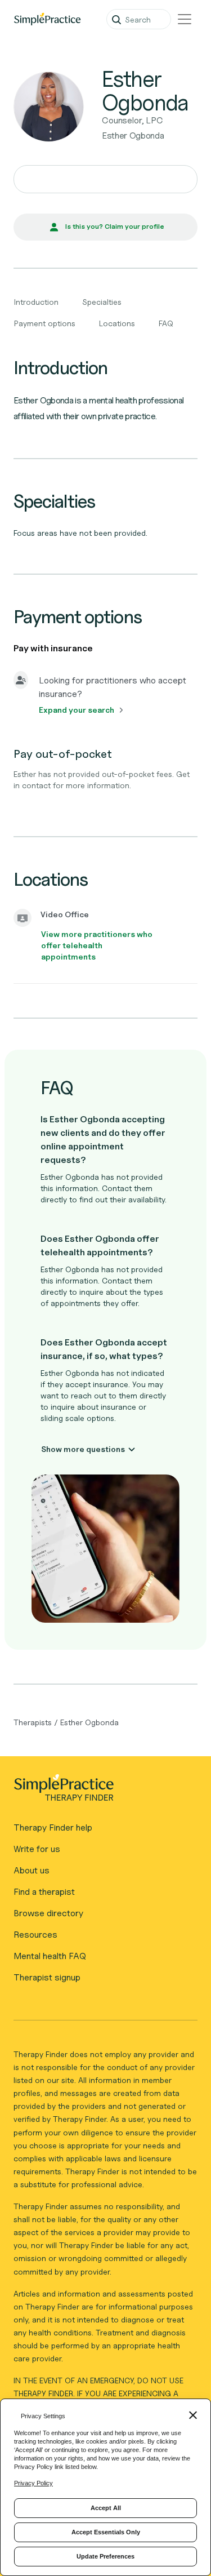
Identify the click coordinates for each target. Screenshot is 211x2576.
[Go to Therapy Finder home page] (47, 19)
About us (32, 1870)
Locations (117, 323)
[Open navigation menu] (185, 19)
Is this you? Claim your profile (115, 226)
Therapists (33, 1722)
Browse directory (48, 1913)
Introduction (36, 302)
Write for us (37, 1849)
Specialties (102, 302)
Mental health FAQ (50, 1956)
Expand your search (77, 710)
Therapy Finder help (53, 1827)
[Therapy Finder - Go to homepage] (101, 1791)
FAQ (166, 323)
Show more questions (83, 1449)
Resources (35, 1935)
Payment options (45, 323)
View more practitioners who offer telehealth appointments (97, 945)
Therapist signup (47, 1977)
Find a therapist (44, 1892)
